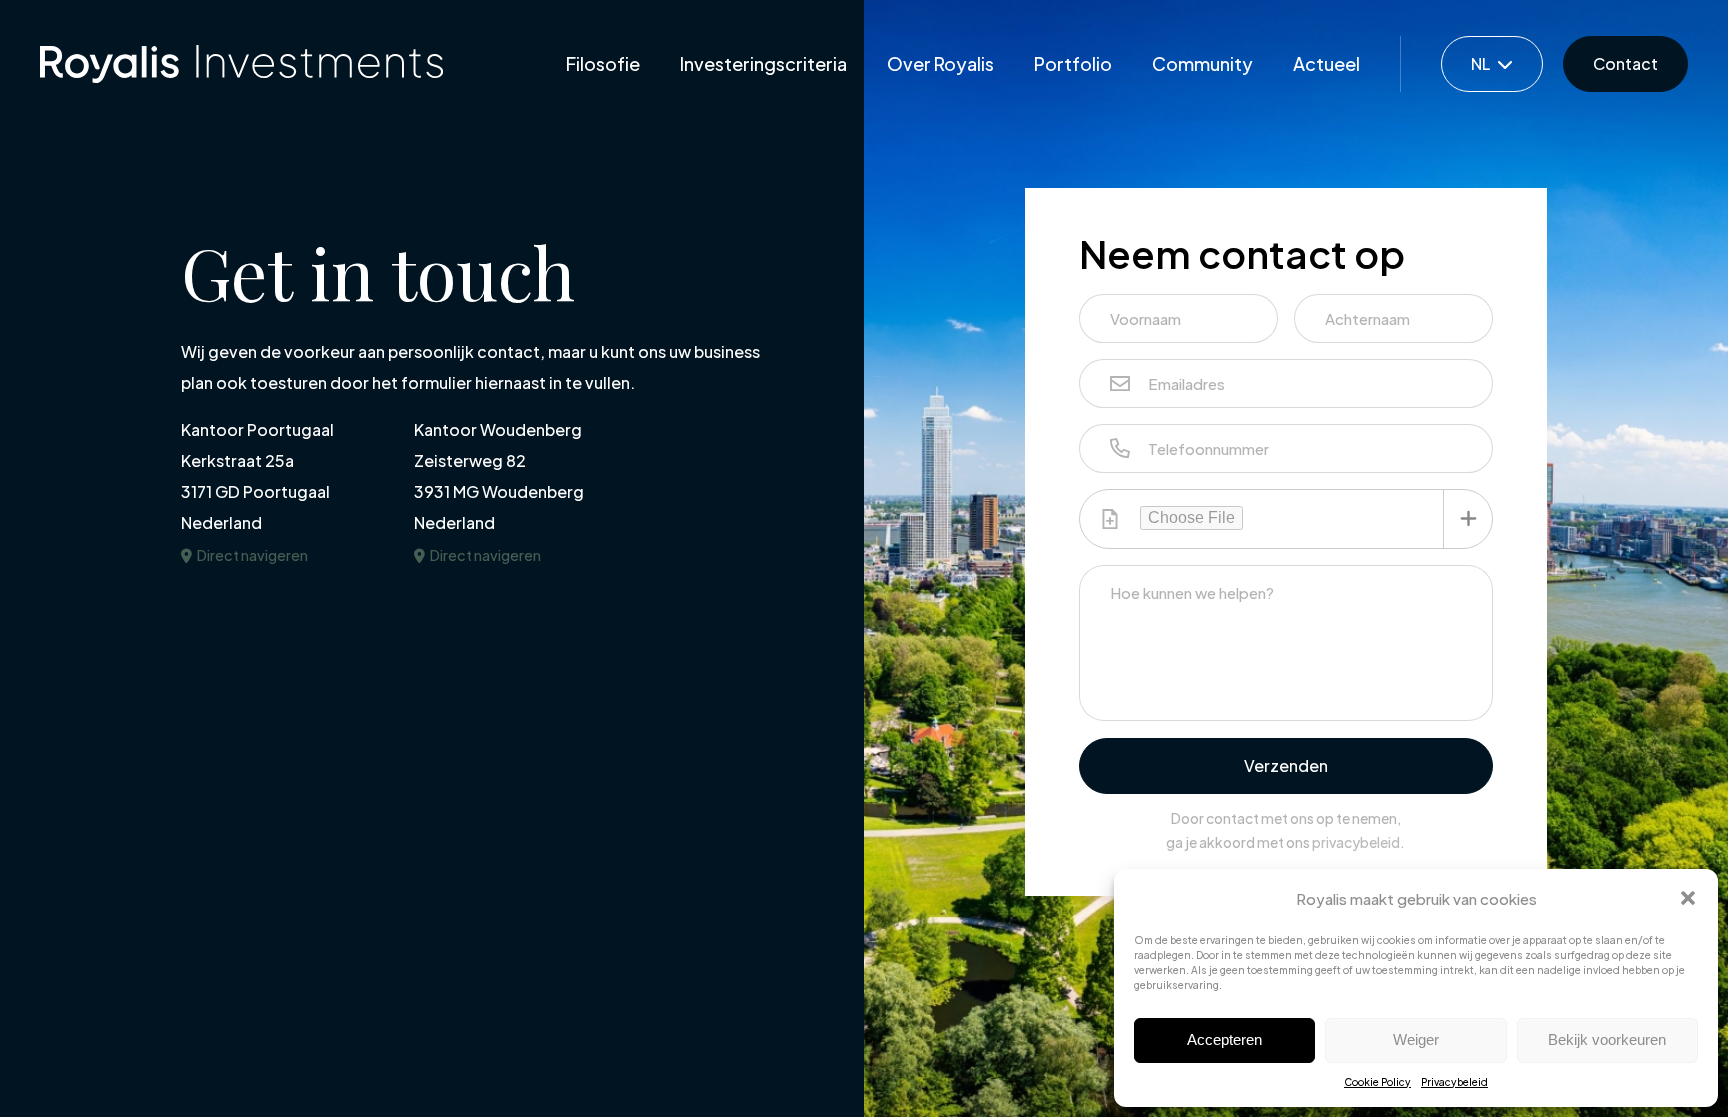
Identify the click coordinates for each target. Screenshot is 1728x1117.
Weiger (1416, 1039)
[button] (1688, 898)
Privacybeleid (1454, 1082)
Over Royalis (940, 63)
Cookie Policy (1377, 1082)
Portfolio (1073, 63)
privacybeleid (1356, 842)
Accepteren (1224, 1039)
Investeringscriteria (763, 63)
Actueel (1326, 63)
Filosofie (603, 63)
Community (1202, 63)
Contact (1625, 63)
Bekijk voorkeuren (1607, 1039)
